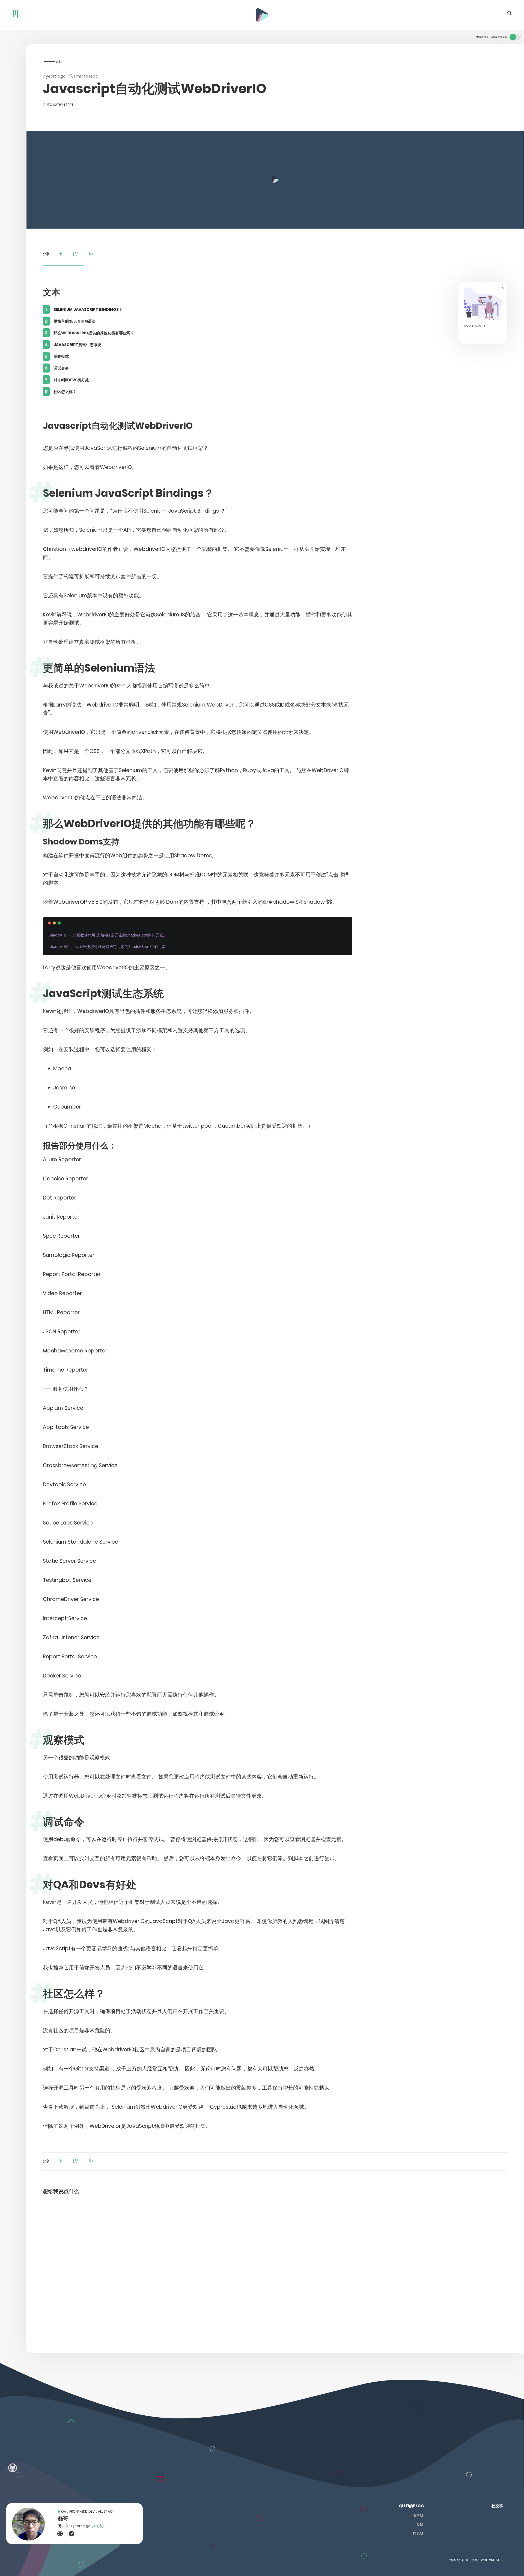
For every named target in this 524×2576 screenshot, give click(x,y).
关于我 (418, 2516)
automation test (58, 105)
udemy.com (474, 325)
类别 (420, 2525)
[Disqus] (275, 2272)
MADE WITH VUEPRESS (487, 2560)
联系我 (418, 2534)
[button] (62, 254)
